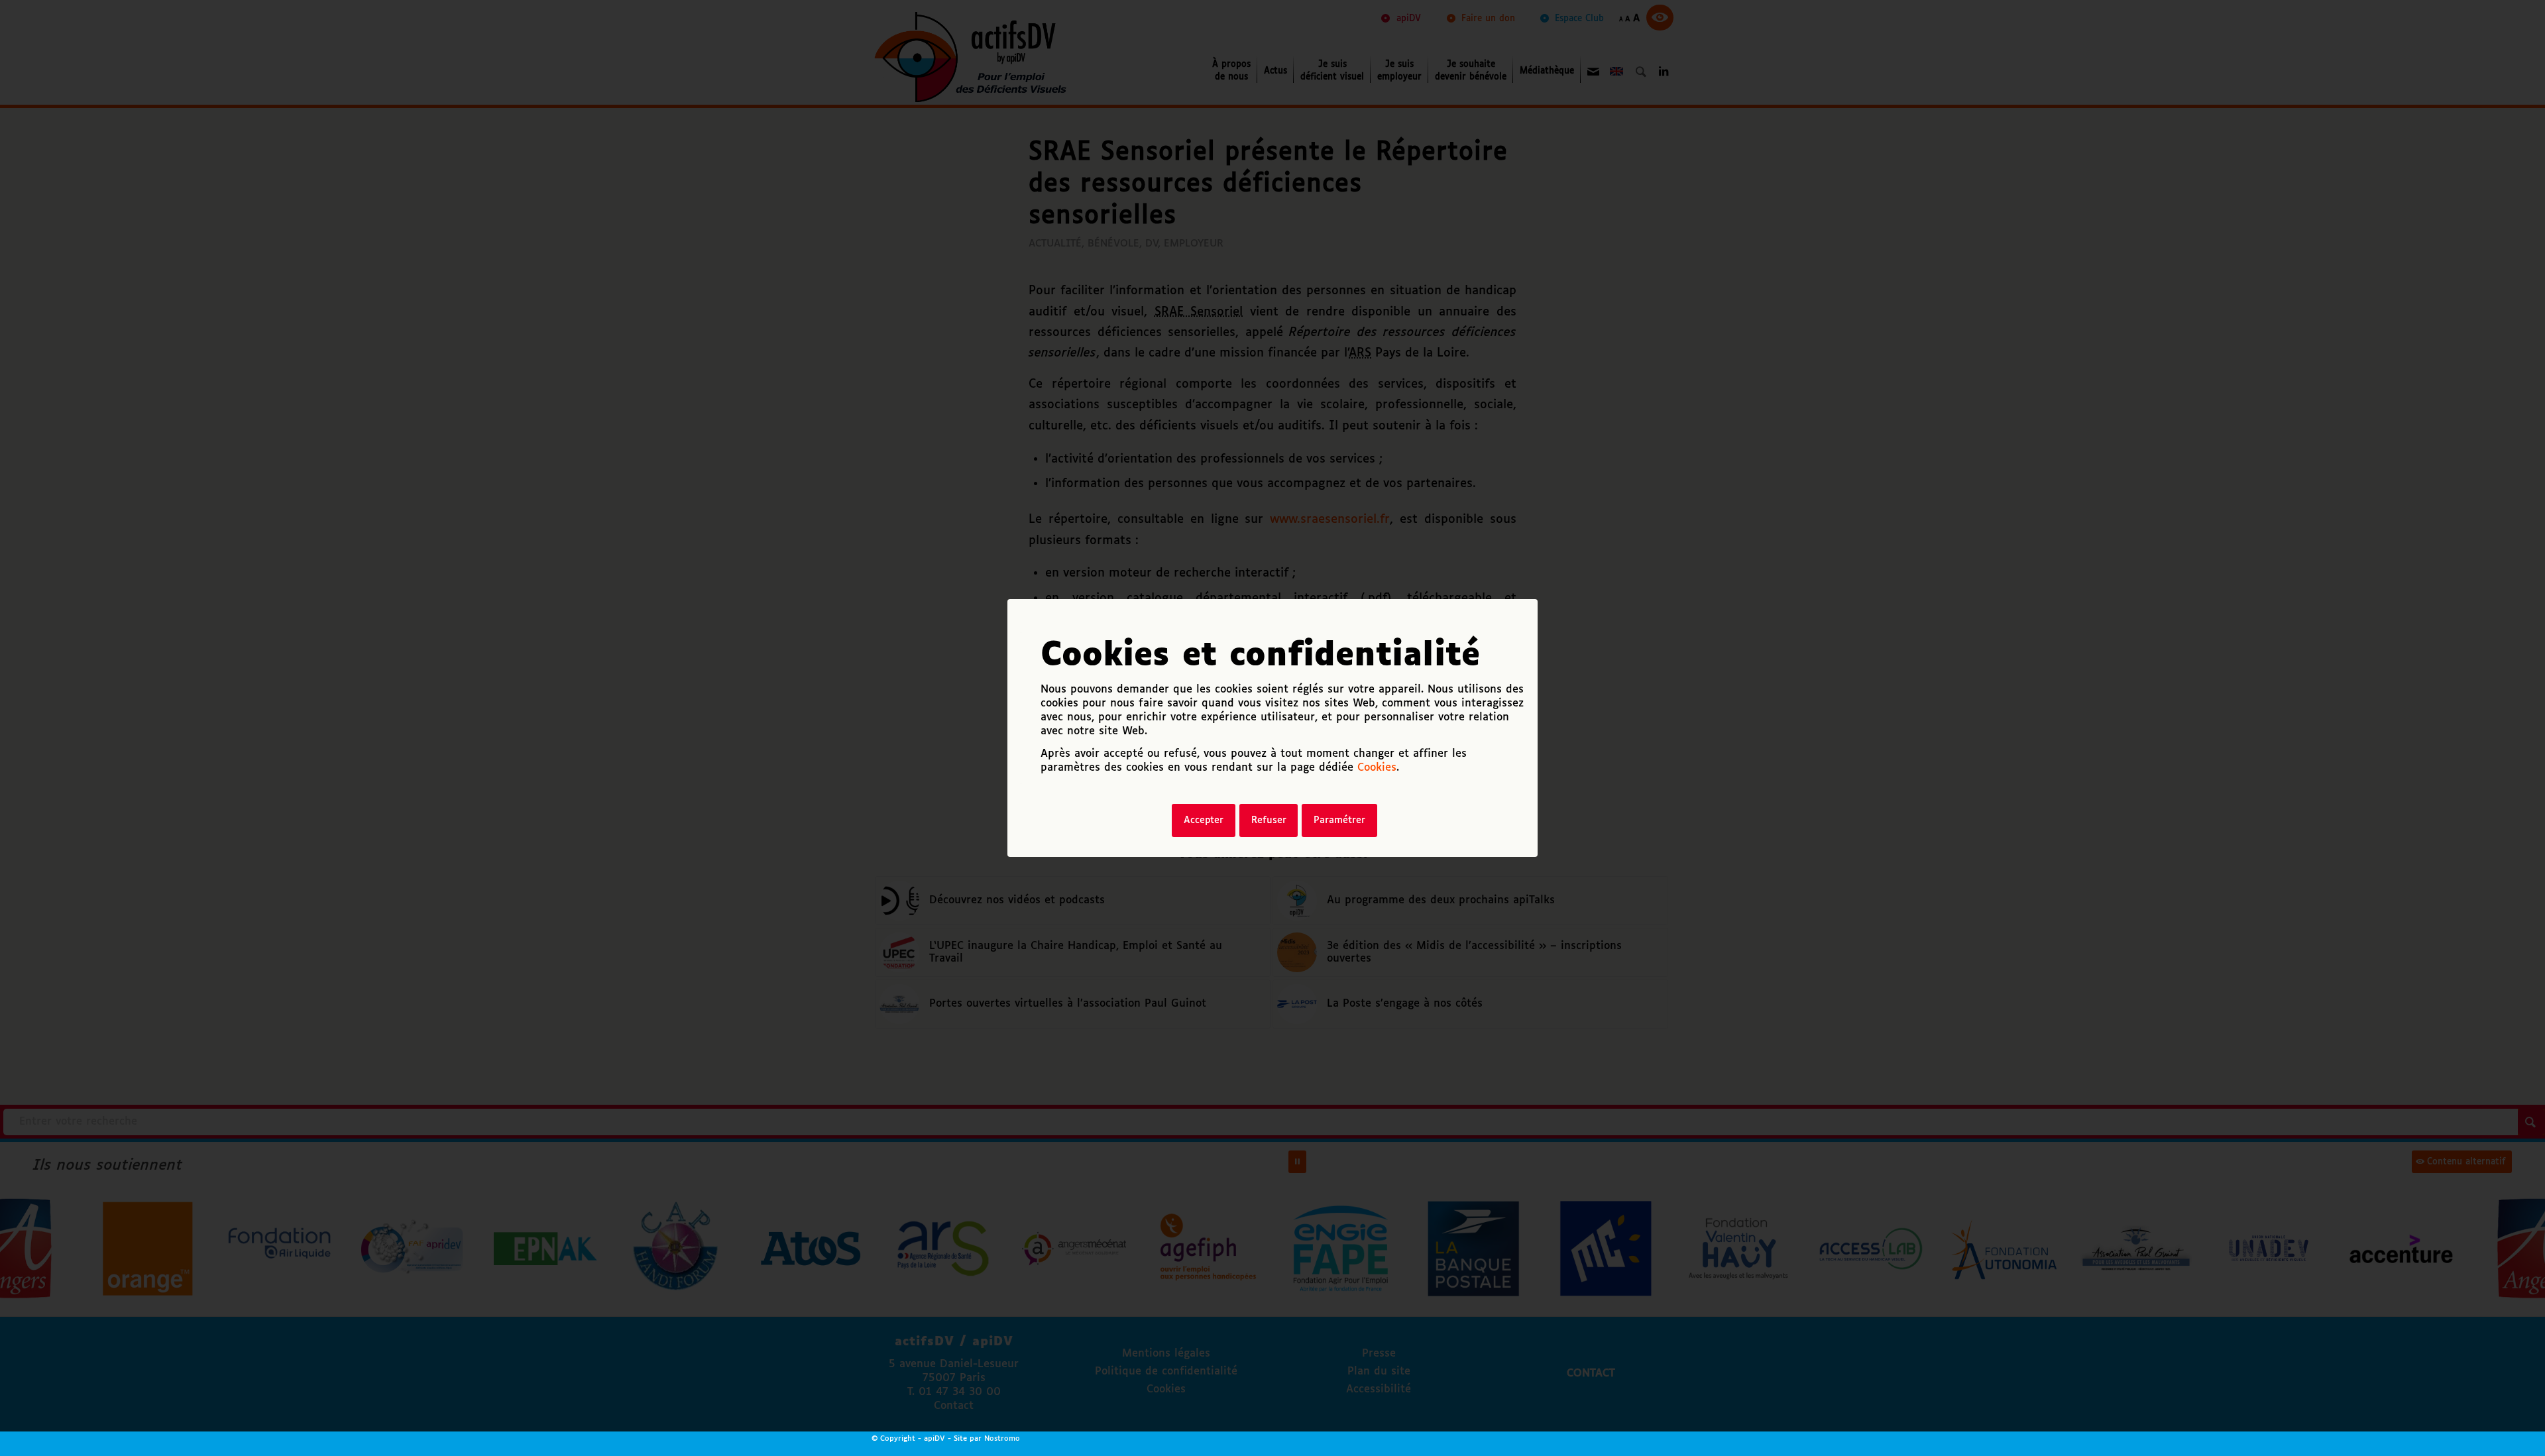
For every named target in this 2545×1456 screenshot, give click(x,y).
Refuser (1269, 820)
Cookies (1377, 768)
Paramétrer (1339, 820)
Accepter (1204, 820)
